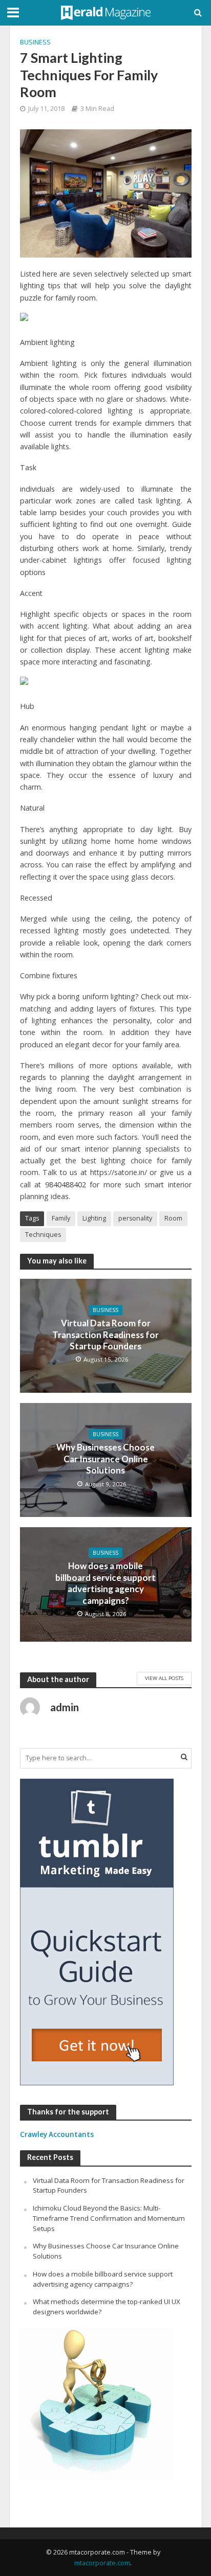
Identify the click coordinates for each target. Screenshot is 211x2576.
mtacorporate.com (102, 2563)
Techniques (43, 1235)
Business (35, 42)
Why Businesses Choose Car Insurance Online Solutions (105, 1459)
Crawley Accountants (57, 2134)
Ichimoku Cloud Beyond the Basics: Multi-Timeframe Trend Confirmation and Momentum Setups (109, 2218)
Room (173, 1218)
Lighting (94, 1218)
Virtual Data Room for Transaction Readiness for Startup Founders (105, 1335)
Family (61, 1218)
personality (135, 1218)
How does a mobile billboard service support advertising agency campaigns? (105, 1583)
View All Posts (164, 1678)
